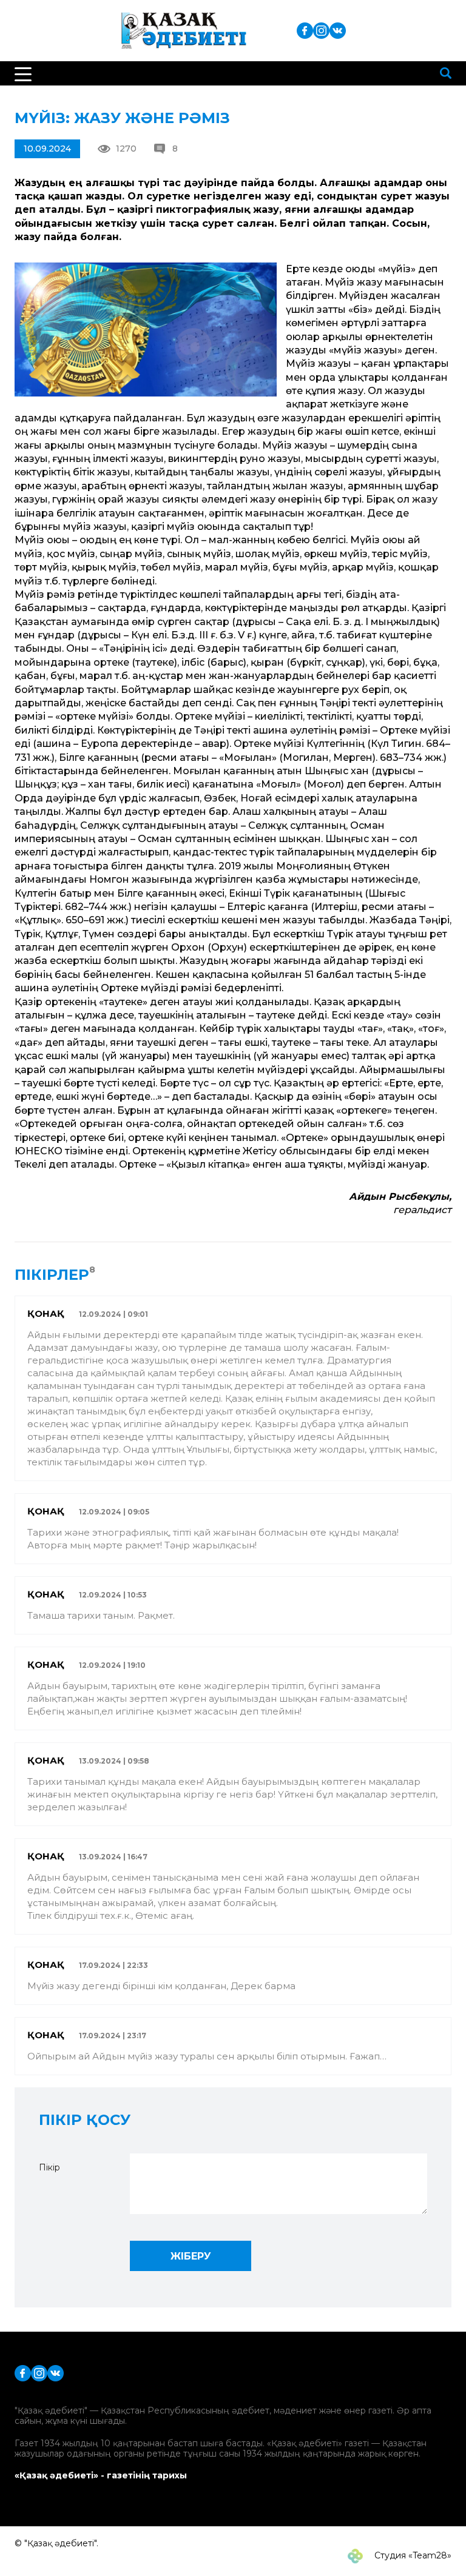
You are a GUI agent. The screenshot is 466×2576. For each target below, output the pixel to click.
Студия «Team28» (412, 2555)
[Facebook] (305, 30)
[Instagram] (321, 30)
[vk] (338, 30)
